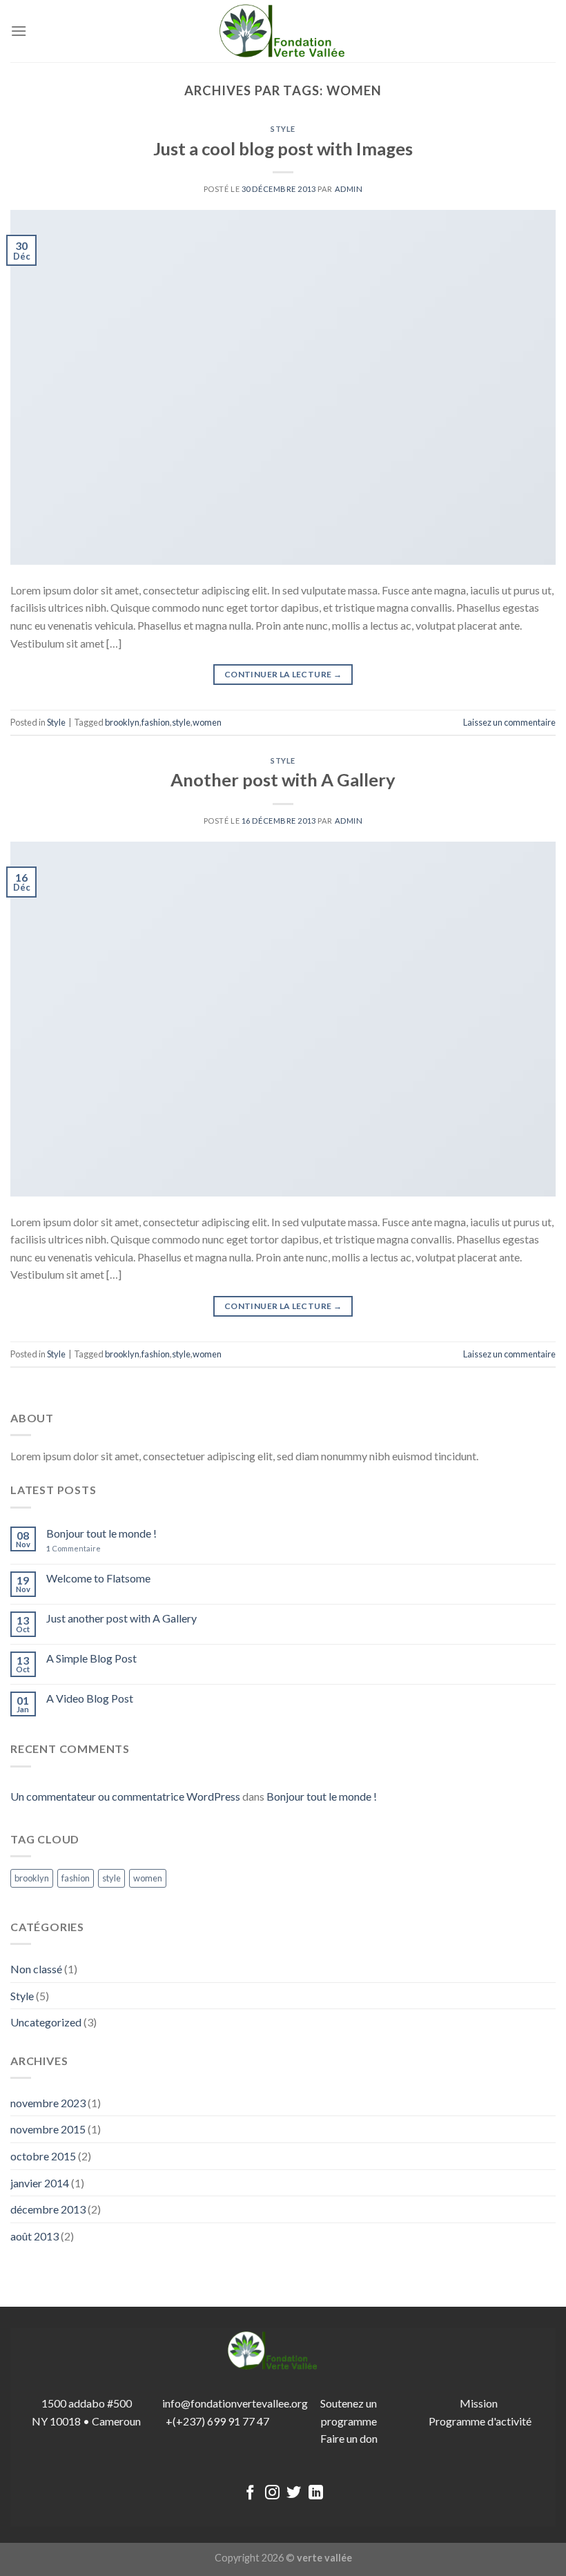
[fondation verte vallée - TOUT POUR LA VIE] (283, 31)
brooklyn (122, 722)
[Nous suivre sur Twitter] (294, 2493)
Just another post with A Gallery (121, 1618)
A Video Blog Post (90, 1698)
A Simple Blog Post (91, 1658)
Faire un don (349, 2438)
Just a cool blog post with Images (283, 148)
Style (283, 129)
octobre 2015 (43, 2156)
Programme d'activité (480, 2421)
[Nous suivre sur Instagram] (272, 2493)
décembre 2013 (48, 2209)
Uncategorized (46, 2022)
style (181, 722)
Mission (480, 2403)
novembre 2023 (48, 2103)
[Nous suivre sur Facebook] (250, 2493)
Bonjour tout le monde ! (101, 1533)
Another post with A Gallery (283, 779)
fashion (156, 722)
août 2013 (35, 2236)
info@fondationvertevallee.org (235, 2403)
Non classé (36, 1969)
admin (349, 189)
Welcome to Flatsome (98, 1578)
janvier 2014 (40, 2183)
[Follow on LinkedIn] (316, 2493)
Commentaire (74, 1548)
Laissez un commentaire (509, 722)
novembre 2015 (48, 2129)
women (207, 722)
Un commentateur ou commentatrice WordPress (125, 1796)
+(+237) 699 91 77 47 (217, 2421)
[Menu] (19, 31)
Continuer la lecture (283, 674)
